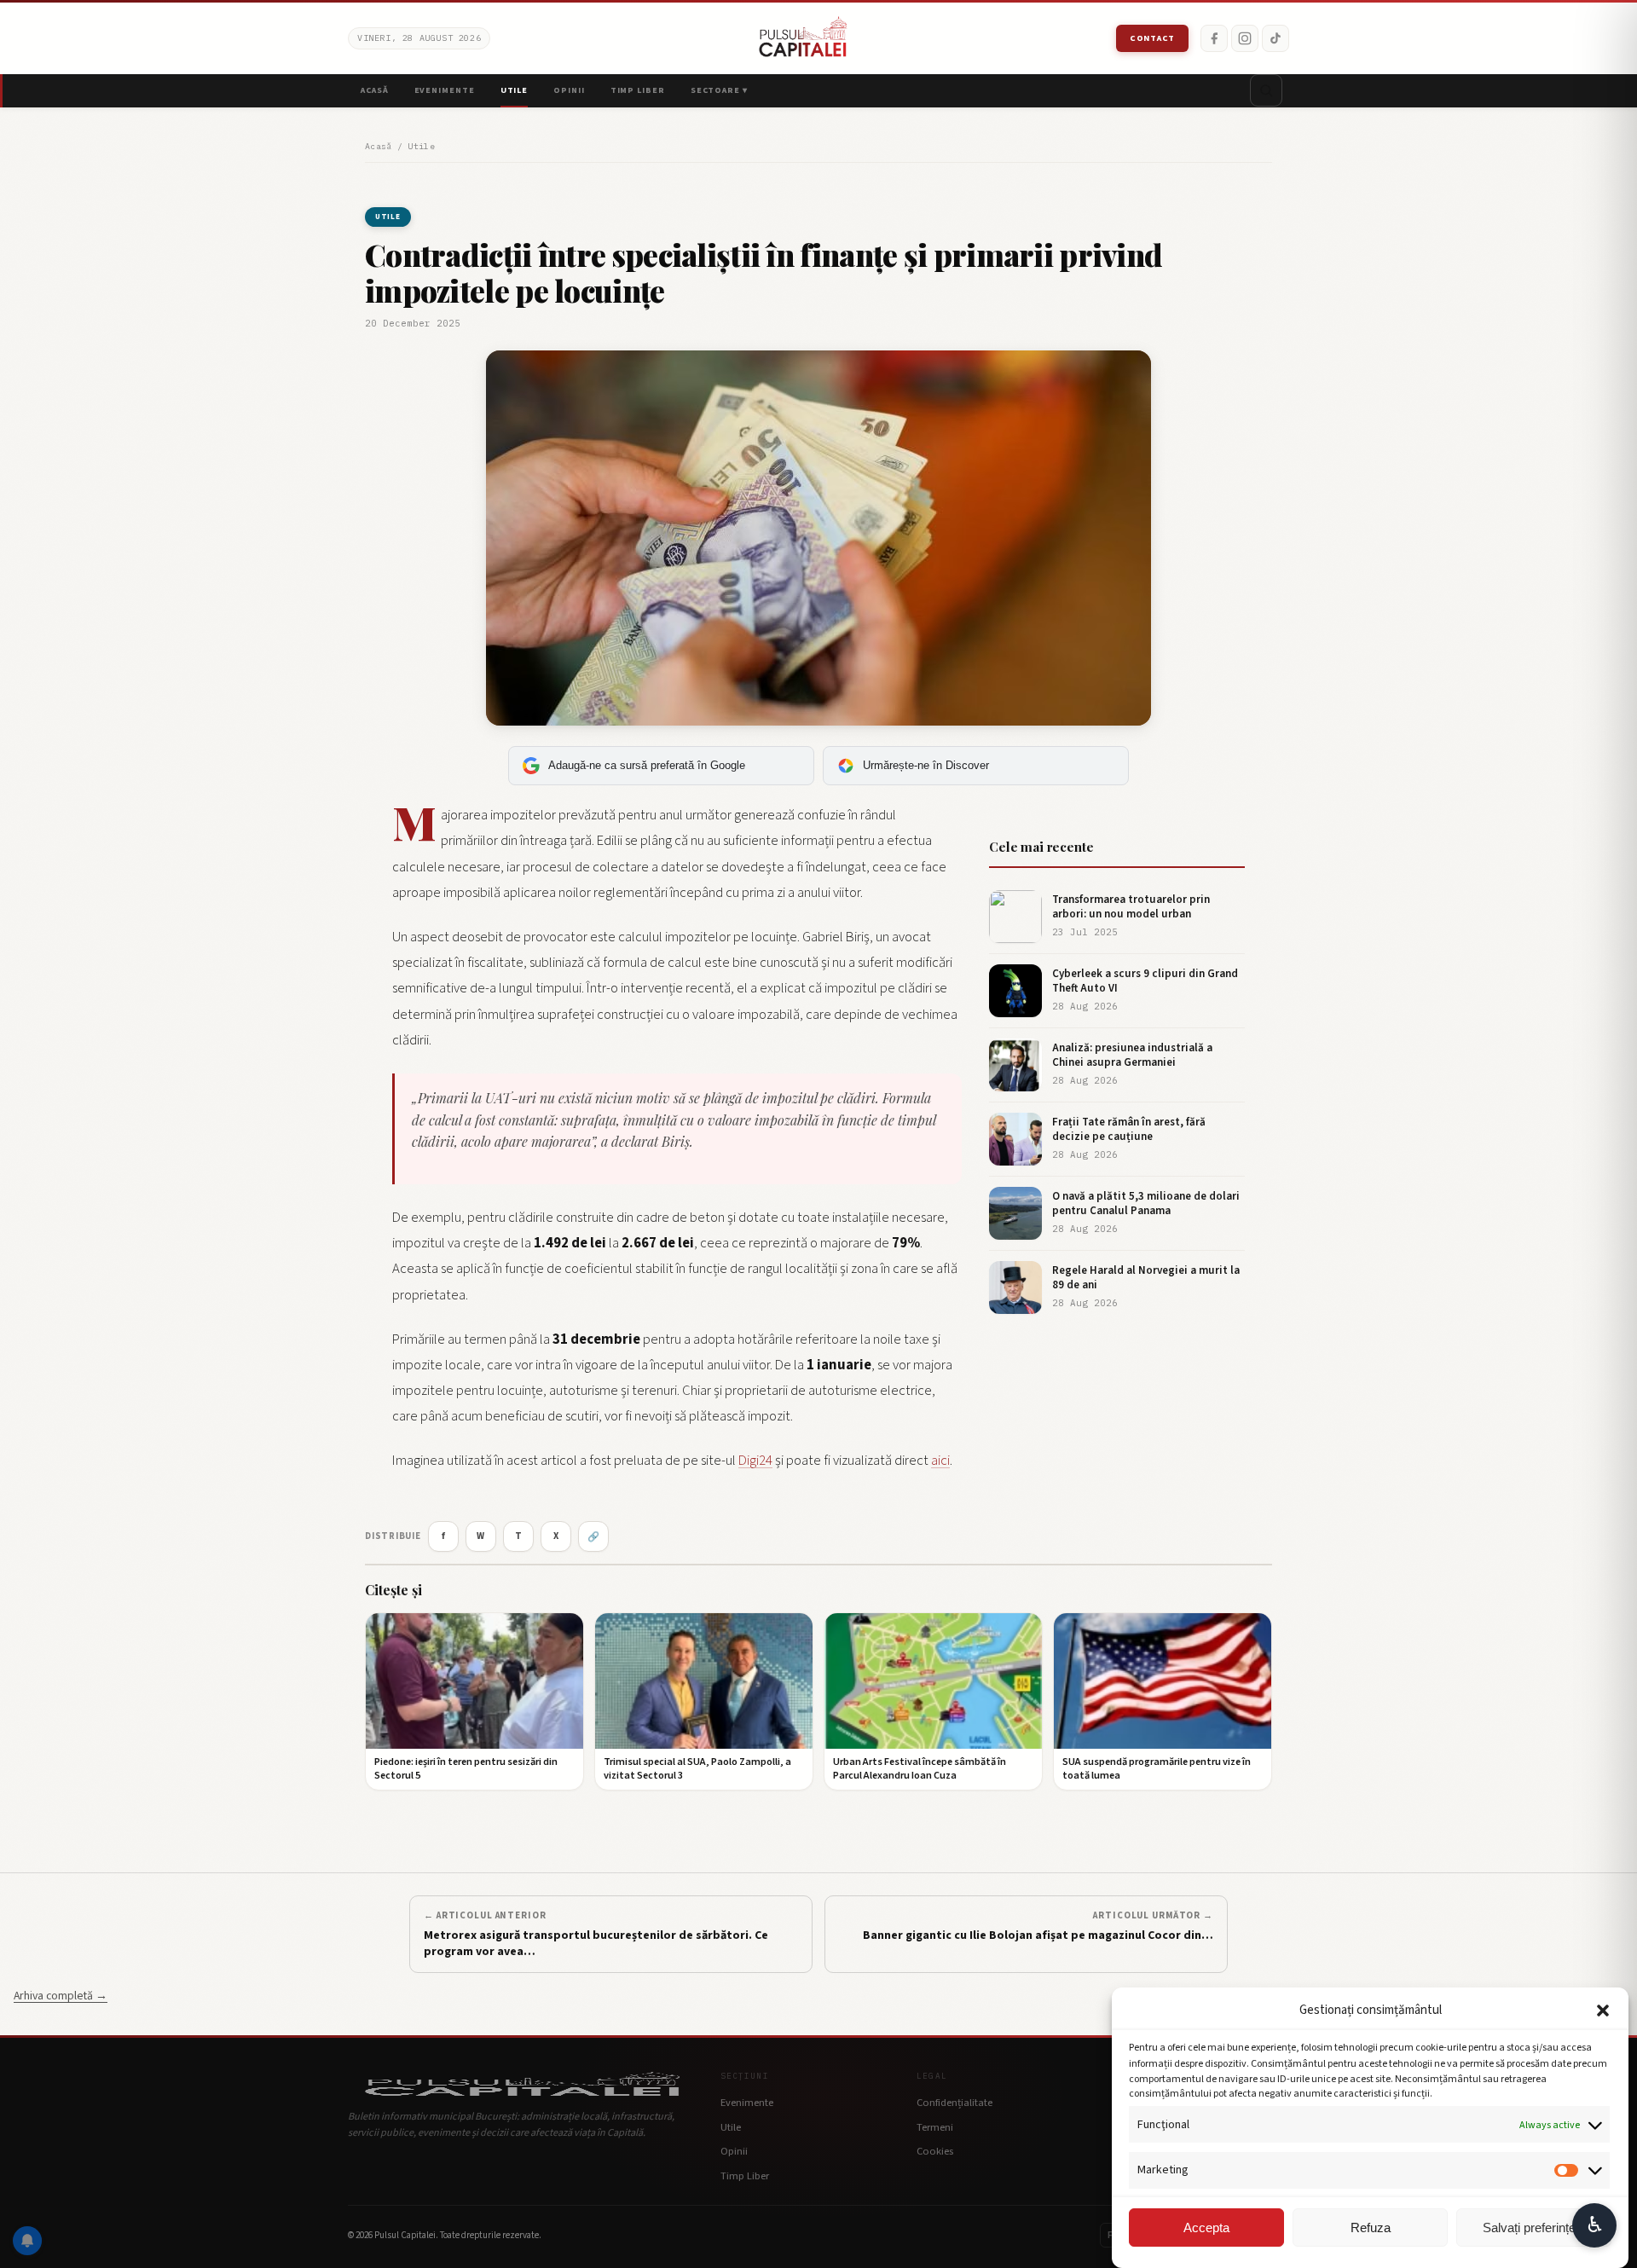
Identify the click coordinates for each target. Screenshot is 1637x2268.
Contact (1152, 38)
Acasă (375, 90)
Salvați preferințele (1534, 2227)
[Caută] (1266, 90)
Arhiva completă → (61, 1996)
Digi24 (755, 1461)
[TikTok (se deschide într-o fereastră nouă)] (1275, 38)
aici (940, 1461)
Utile (515, 90)
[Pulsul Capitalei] (803, 38)
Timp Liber (638, 90)
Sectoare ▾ (719, 90)
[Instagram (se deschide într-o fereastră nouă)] (1245, 38)
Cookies (935, 2151)
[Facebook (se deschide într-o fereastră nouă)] (1214, 38)
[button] (1603, 2011)
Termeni (935, 2127)
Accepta (1206, 2227)
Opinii (569, 90)
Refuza (1371, 2227)
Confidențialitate (954, 2103)
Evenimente (445, 90)
